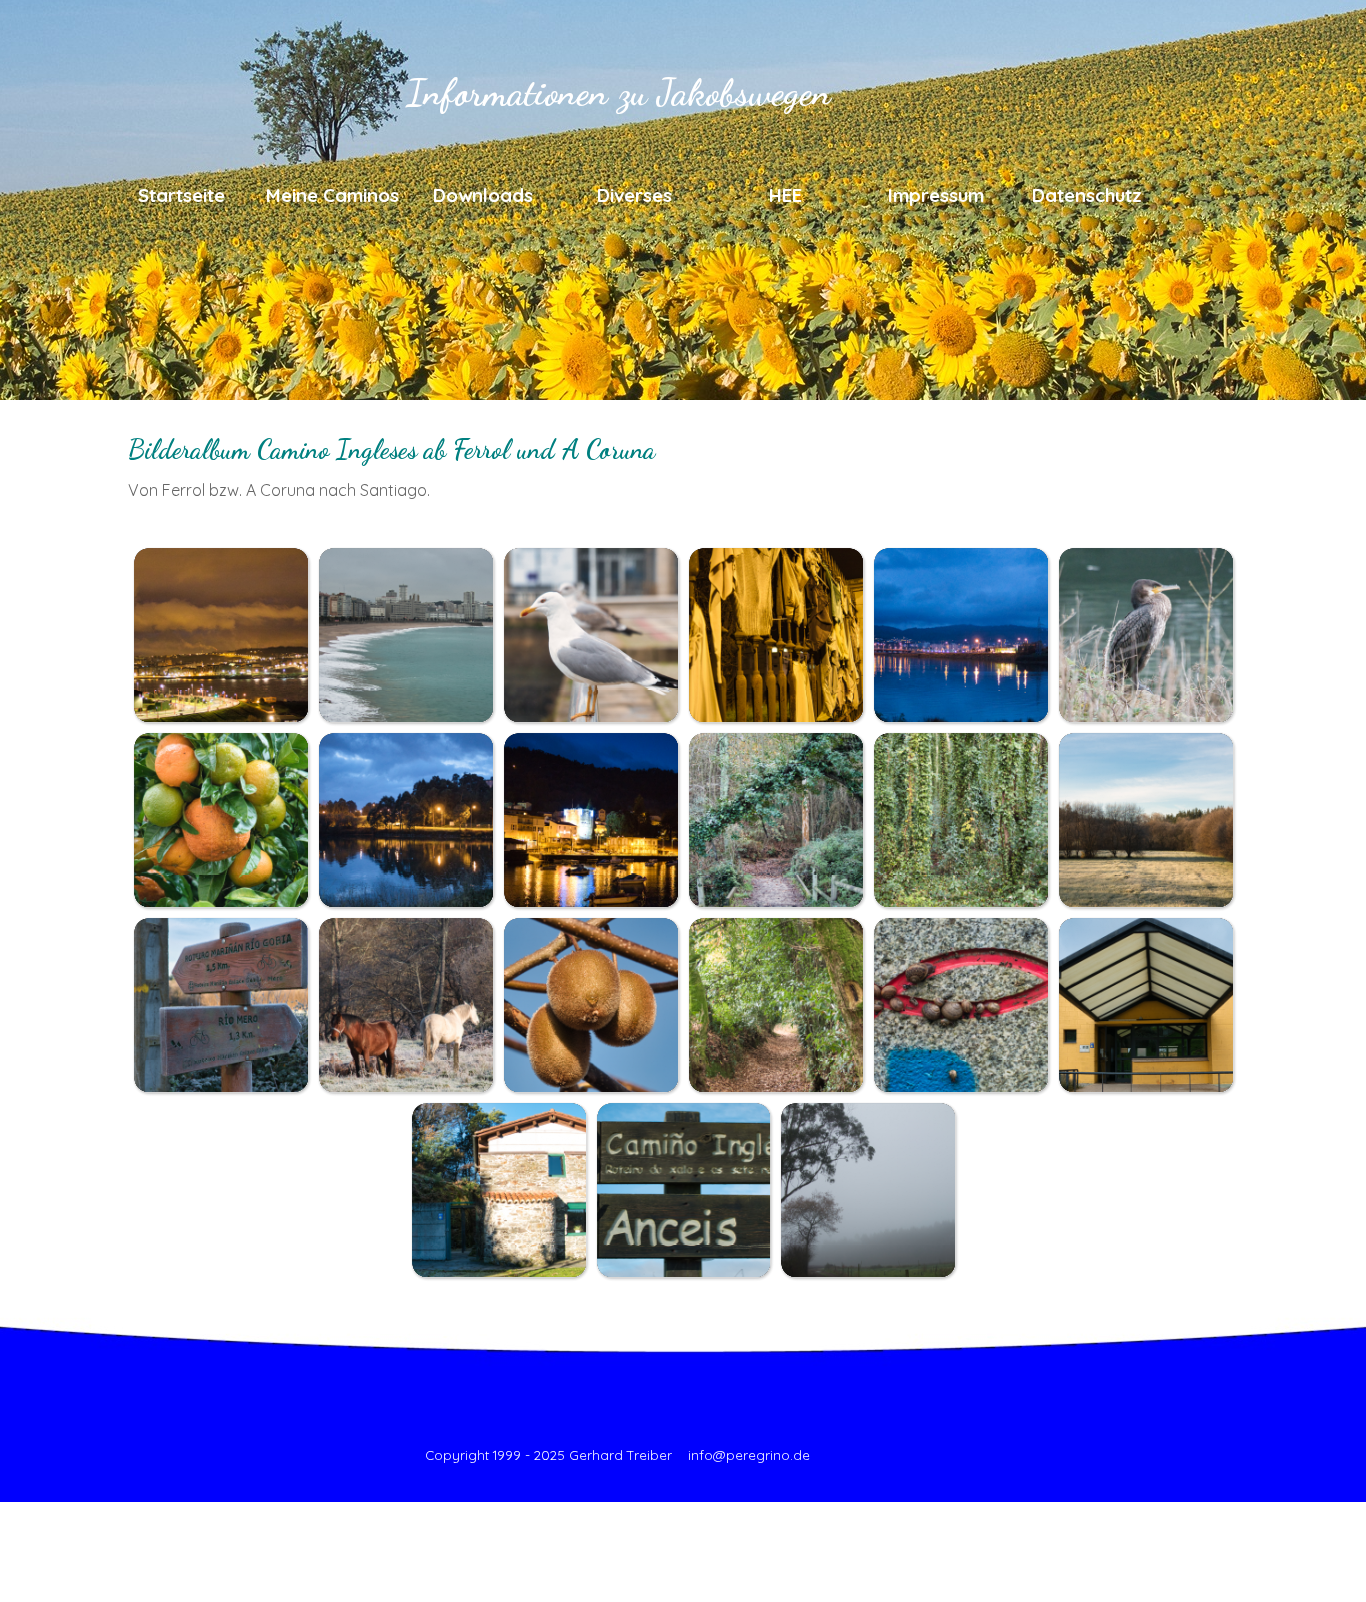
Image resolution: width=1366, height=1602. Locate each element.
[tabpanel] (683, 463)
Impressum (936, 195)
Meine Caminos (332, 195)
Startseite (181, 195)
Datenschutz (1087, 195)
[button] (220, 634)
